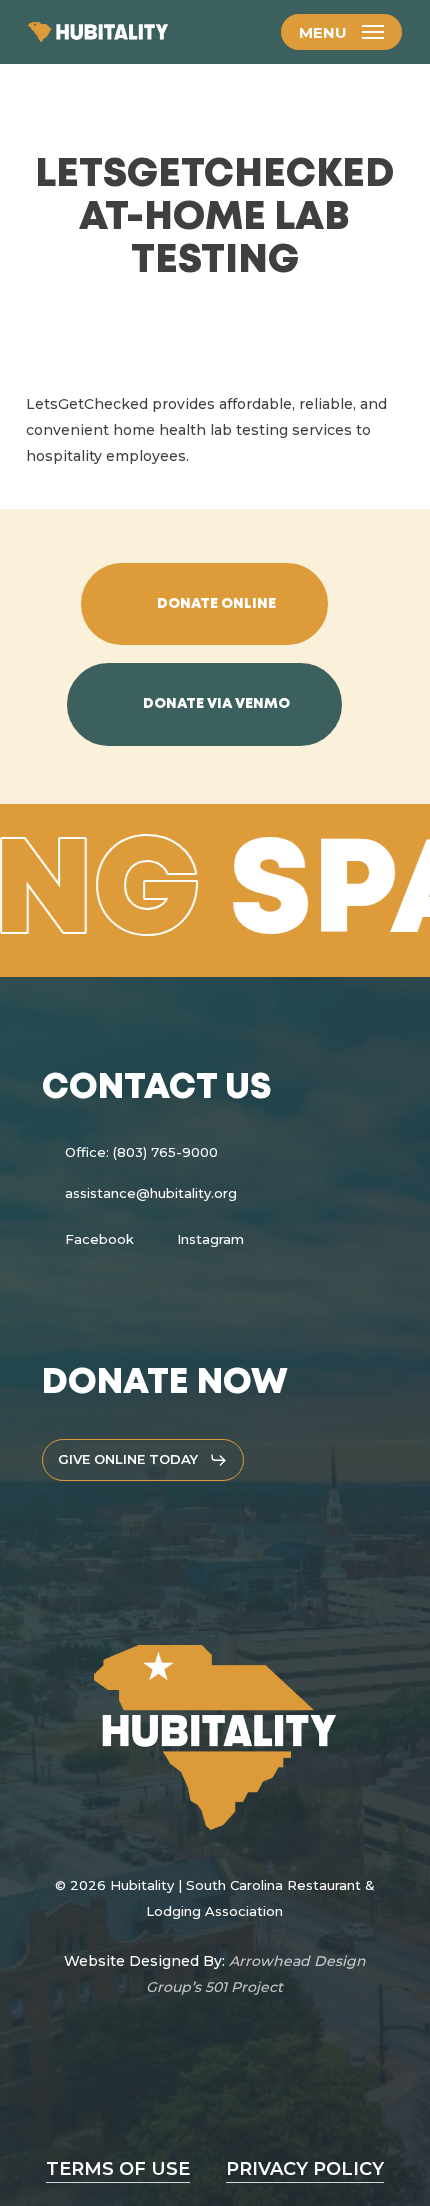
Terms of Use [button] (118, 2169)
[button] (341, 32)
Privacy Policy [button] (305, 2169)
